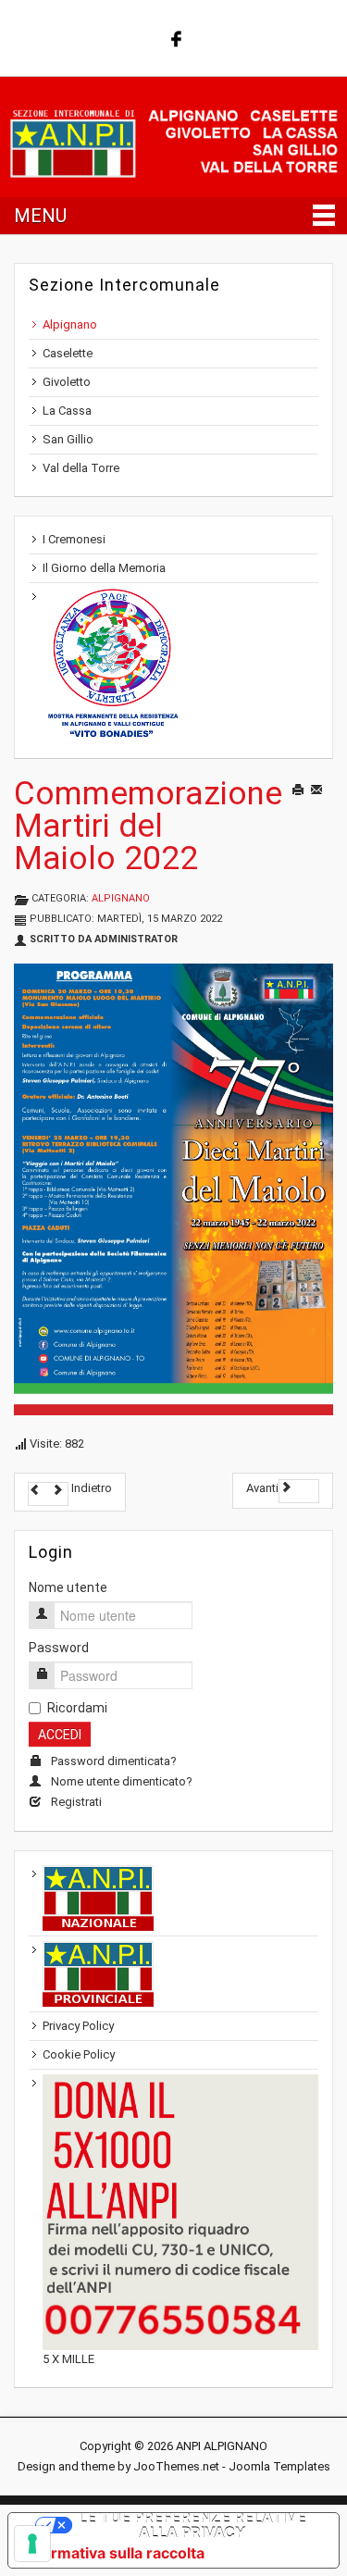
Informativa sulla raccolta (114, 2553)
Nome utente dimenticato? (122, 1781)
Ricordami (77, 1708)
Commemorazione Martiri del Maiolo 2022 (148, 826)
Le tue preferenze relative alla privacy (192, 2526)
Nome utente (68, 1587)
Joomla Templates (279, 2466)
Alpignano (121, 898)
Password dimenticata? (114, 1761)
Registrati (76, 1802)
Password (59, 1648)
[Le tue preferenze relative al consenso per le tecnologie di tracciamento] (32, 2544)
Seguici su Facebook (174, 37)
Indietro (90, 1488)
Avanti (262, 1488)
